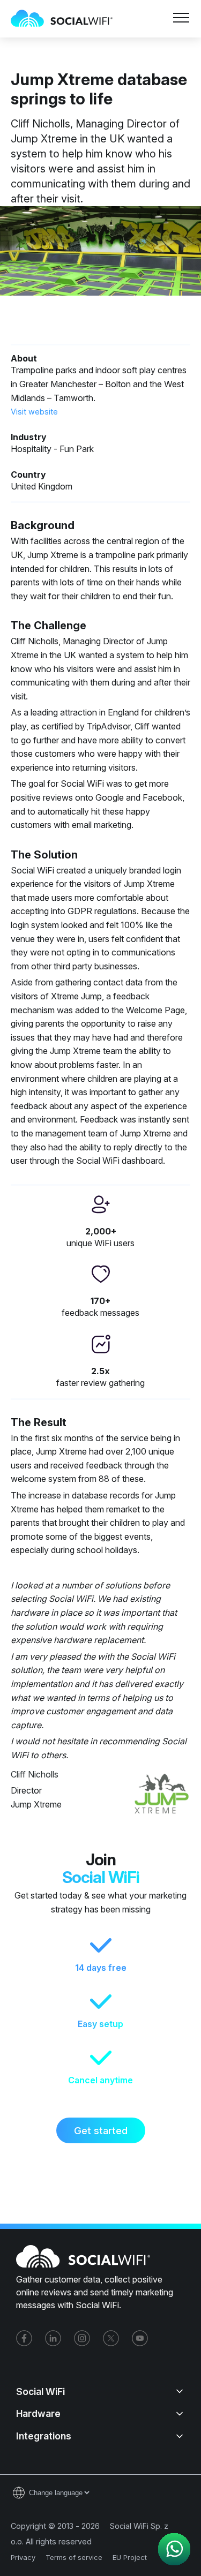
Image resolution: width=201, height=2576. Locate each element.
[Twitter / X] (111, 2338)
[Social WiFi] (67, 19)
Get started (101, 2130)
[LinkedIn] (53, 2338)
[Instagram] (82, 2338)
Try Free (146, 49)
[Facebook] (24, 2338)
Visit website (34, 412)
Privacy (23, 2557)
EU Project (130, 2557)
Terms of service (74, 2557)
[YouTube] (140, 2338)
